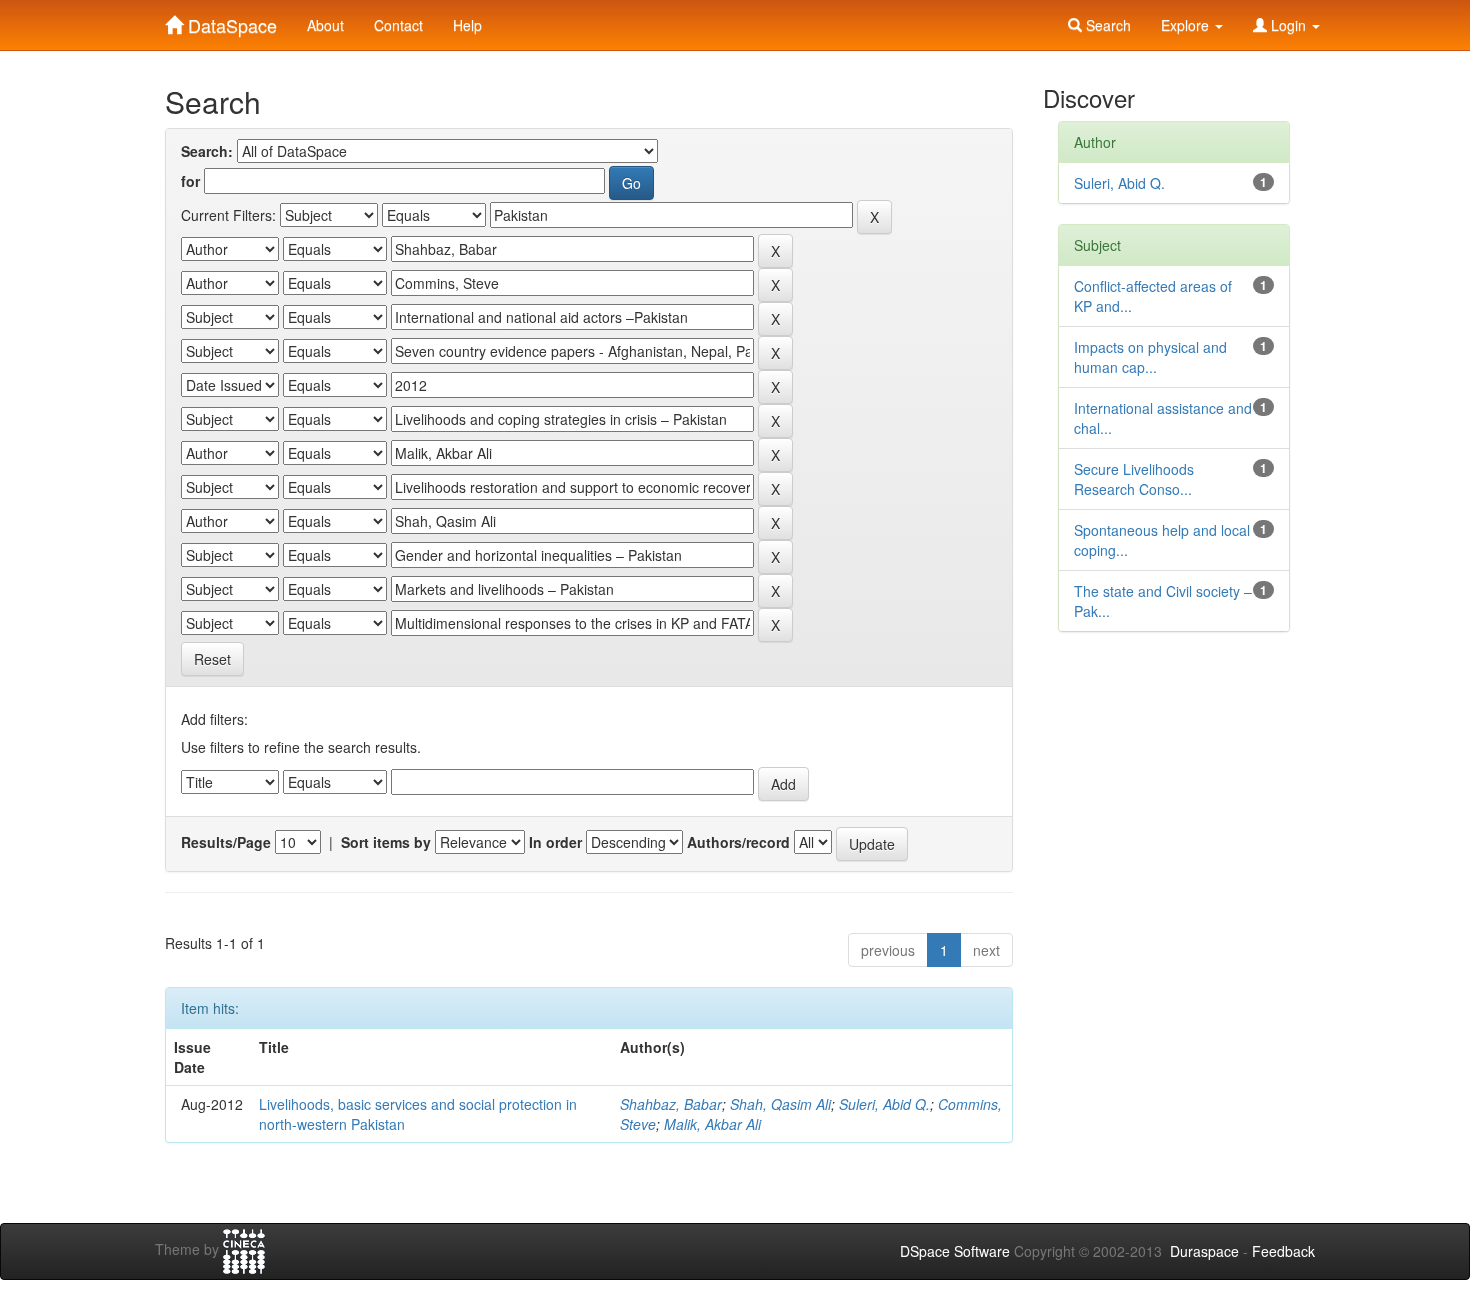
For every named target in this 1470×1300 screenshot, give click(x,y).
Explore (1187, 25)
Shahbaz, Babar (671, 1104)
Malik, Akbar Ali (712, 1124)
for (190, 181)
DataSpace (230, 21)
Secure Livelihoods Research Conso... (1134, 479)
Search (1106, 25)
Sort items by (386, 842)
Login (1288, 25)
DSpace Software (955, 1251)
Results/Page (226, 842)
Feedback (1283, 1251)
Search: (207, 151)
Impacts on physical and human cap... (1150, 357)
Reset (212, 659)
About (325, 25)
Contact (398, 25)
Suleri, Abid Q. (884, 1104)
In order (555, 842)
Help (467, 25)
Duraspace (1204, 1251)
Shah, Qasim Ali (780, 1104)
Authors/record (738, 842)
